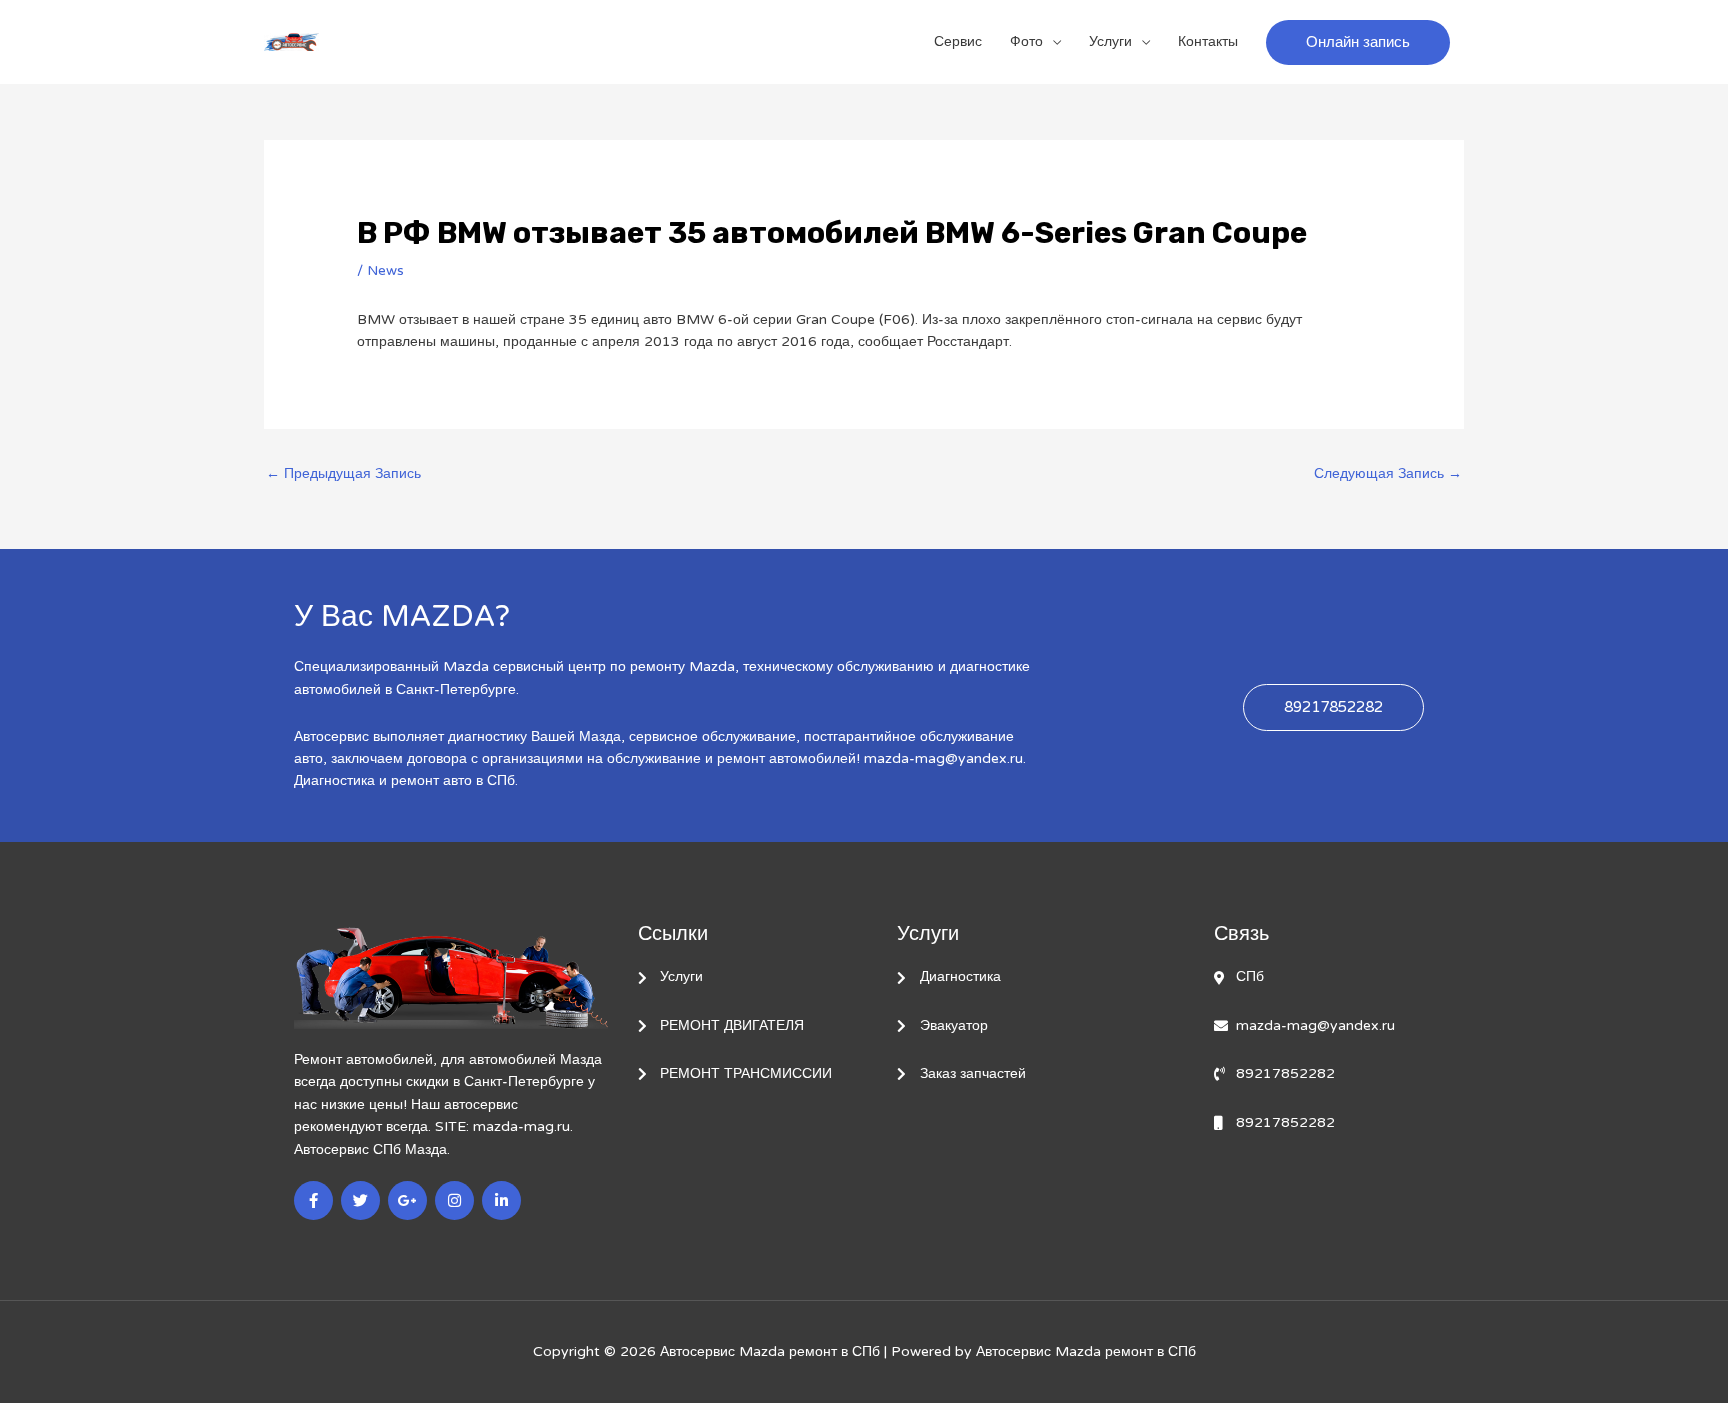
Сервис (958, 41)
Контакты (1208, 41)
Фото (1026, 41)
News (385, 270)
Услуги (1110, 41)
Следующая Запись (1388, 473)
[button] (1358, 42)
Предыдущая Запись (343, 473)
